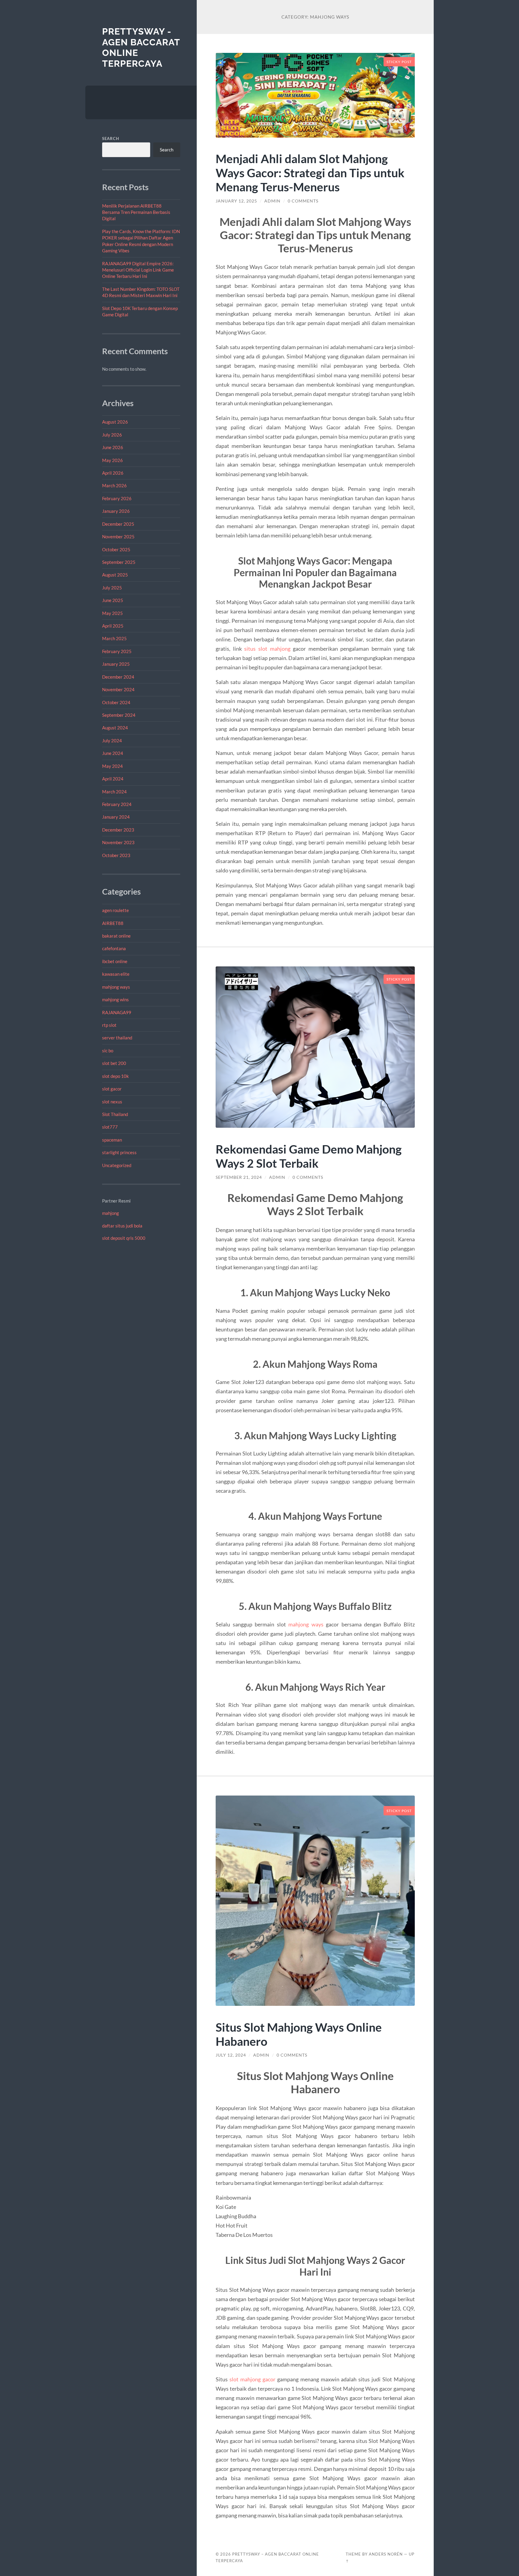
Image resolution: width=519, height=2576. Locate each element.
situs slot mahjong (267, 649)
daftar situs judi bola (122, 1226)
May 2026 (112, 460)
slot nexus (112, 1102)
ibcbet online (115, 961)
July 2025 (112, 588)
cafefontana (114, 948)
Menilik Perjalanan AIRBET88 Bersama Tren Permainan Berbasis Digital (136, 212)
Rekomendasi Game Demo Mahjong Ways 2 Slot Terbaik (309, 1156)
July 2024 (112, 741)
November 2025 (118, 537)
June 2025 (113, 600)
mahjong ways (116, 987)
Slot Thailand (115, 1114)
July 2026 (112, 435)
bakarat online (116, 936)
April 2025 (113, 626)
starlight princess (119, 1152)
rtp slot (109, 1025)
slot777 (110, 1127)
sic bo (108, 1051)
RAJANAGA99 (117, 1012)
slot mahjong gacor (252, 2379)
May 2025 (112, 613)
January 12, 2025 (236, 201)
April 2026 (113, 473)
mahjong (111, 1213)
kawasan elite (116, 974)
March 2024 (114, 792)
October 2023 (116, 855)
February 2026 (117, 498)
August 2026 (115, 422)
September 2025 (119, 562)
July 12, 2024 (231, 2055)
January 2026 (116, 511)
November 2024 (118, 689)
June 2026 (113, 447)
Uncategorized (117, 1165)
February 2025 (117, 651)
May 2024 (112, 766)
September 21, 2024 (239, 1177)
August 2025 (115, 575)
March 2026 (114, 485)
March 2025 (114, 638)
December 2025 (118, 524)
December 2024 (118, 677)
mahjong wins (115, 999)
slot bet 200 (114, 1063)
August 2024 (115, 728)
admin (272, 201)
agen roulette (115, 910)
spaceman (112, 1140)
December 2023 (118, 830)
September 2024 (119, 715)
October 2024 (116, 702)
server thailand (117, 1038)
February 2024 (117, 804)
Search (111, 138)
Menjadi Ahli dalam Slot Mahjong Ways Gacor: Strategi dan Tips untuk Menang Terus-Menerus (310, 173)
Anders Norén (386, 2554)
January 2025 (116, 664)
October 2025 (116, 549)
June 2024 (113, 753)
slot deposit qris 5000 (124, 1238)
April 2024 (113, 779)
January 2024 (116, 817)
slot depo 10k (115, 1076)
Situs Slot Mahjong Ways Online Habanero (299, 2034)
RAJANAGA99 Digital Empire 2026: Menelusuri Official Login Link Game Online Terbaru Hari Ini (138, 270)
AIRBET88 (113, 923)
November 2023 (118, 842)
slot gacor (112, 1089)
